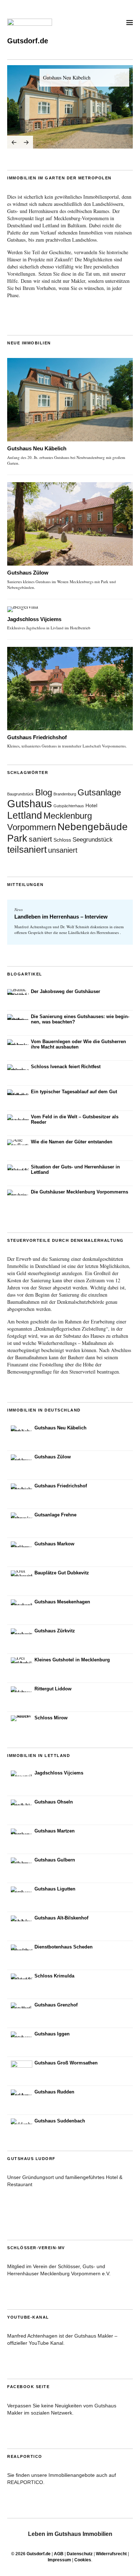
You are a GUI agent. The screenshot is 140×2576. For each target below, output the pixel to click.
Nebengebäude (93, 827)
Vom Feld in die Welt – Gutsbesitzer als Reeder (75, 1119)
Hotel (91, 805)
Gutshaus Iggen (52, 2034)
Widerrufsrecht (111, 2554)
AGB (59, 2554)
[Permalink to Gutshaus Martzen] (22, 1831)
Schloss (62, 840)
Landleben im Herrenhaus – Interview (61, 917)
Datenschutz (80, 2554)
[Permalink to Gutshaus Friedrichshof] (70, 689)
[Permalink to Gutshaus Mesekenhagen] (22, 1602)
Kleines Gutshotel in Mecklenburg (72, 1660)
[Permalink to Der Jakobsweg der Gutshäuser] (18, 992)
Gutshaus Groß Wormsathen (66, 2063)
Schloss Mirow (51, 1718)
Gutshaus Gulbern (55, 1860)
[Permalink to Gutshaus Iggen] (22, 2034)
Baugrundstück (20, 794)
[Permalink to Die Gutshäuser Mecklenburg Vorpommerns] (18, 1192)
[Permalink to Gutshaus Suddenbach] (22, 2121)
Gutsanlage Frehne (55, 1515)
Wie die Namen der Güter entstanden (72, 1142)
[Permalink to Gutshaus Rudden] (22, 2092)
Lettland (25, 815)
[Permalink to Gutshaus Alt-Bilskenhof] (22, 1918)
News (18, 909)
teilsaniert (27, 849)
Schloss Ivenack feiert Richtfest (66, 1067)
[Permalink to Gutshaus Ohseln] (22, 1802)
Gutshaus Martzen (55, 1831)
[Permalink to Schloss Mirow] (22, 1718)
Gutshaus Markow (54, 1544)
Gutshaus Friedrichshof (37, 737)
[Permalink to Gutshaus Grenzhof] (22, 2005)
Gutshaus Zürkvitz (55, 1631)
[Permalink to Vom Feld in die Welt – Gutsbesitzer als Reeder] (18, 1117)
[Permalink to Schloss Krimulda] (22, 1976)
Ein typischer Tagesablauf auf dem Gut (74, 1092)
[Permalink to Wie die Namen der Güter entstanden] (18, 1142)
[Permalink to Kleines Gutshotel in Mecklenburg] (22, 1660)
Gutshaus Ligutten (55, 1889)
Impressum (59, 2560)
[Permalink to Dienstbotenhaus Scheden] (22, 1947)
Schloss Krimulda (54, 1976)
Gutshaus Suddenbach (60, 2121)
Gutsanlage (99, 792)
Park (17, 838)
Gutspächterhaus (69, 806)
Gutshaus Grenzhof (56, 2005)
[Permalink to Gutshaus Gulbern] (22, 1860)
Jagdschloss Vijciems (34, 619)
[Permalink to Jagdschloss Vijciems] (70, 609)
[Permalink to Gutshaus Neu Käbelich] (70, 107)
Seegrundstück (93, 839)
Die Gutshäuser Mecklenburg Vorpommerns (80, 1192)
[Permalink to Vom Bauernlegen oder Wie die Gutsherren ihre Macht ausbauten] (18, 1042)
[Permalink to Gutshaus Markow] (22, 1544)
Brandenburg (65, 794)
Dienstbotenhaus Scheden (64, 1947)
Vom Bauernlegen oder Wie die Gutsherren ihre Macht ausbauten (78, 1044)
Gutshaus (30, 803)
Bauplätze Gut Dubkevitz (62, 1573)
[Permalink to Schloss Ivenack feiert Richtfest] (18, 1067)
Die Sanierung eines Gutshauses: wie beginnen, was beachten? (80, 1019)
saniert (40, 839)
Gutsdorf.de (28, 41)
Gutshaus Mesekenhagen (62, 1602)
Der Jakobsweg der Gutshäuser (66, 991)
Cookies (83, 2560)
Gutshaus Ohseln (54, 1802)
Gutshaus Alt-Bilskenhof (61, 1918)
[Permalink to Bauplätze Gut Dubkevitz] (22, 1573)
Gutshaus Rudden (54, 2092)
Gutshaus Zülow (28, 573)
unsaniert (63, 850)
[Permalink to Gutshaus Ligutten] (22, 1889)
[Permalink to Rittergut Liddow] (22, 1689)
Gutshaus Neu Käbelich (67, 78)
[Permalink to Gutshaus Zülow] (70, 524)
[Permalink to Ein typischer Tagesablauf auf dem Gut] (18, 1092)
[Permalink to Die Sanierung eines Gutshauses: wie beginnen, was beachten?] (18, 1017)
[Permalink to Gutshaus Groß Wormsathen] (22, 2071)
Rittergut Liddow (53, 1689)
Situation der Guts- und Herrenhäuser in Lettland (75, 1170)
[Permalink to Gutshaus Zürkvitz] (22, 1631)
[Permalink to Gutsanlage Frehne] (22, 1515)
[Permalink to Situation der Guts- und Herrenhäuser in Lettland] (18, 1167)
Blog (44, 792)
